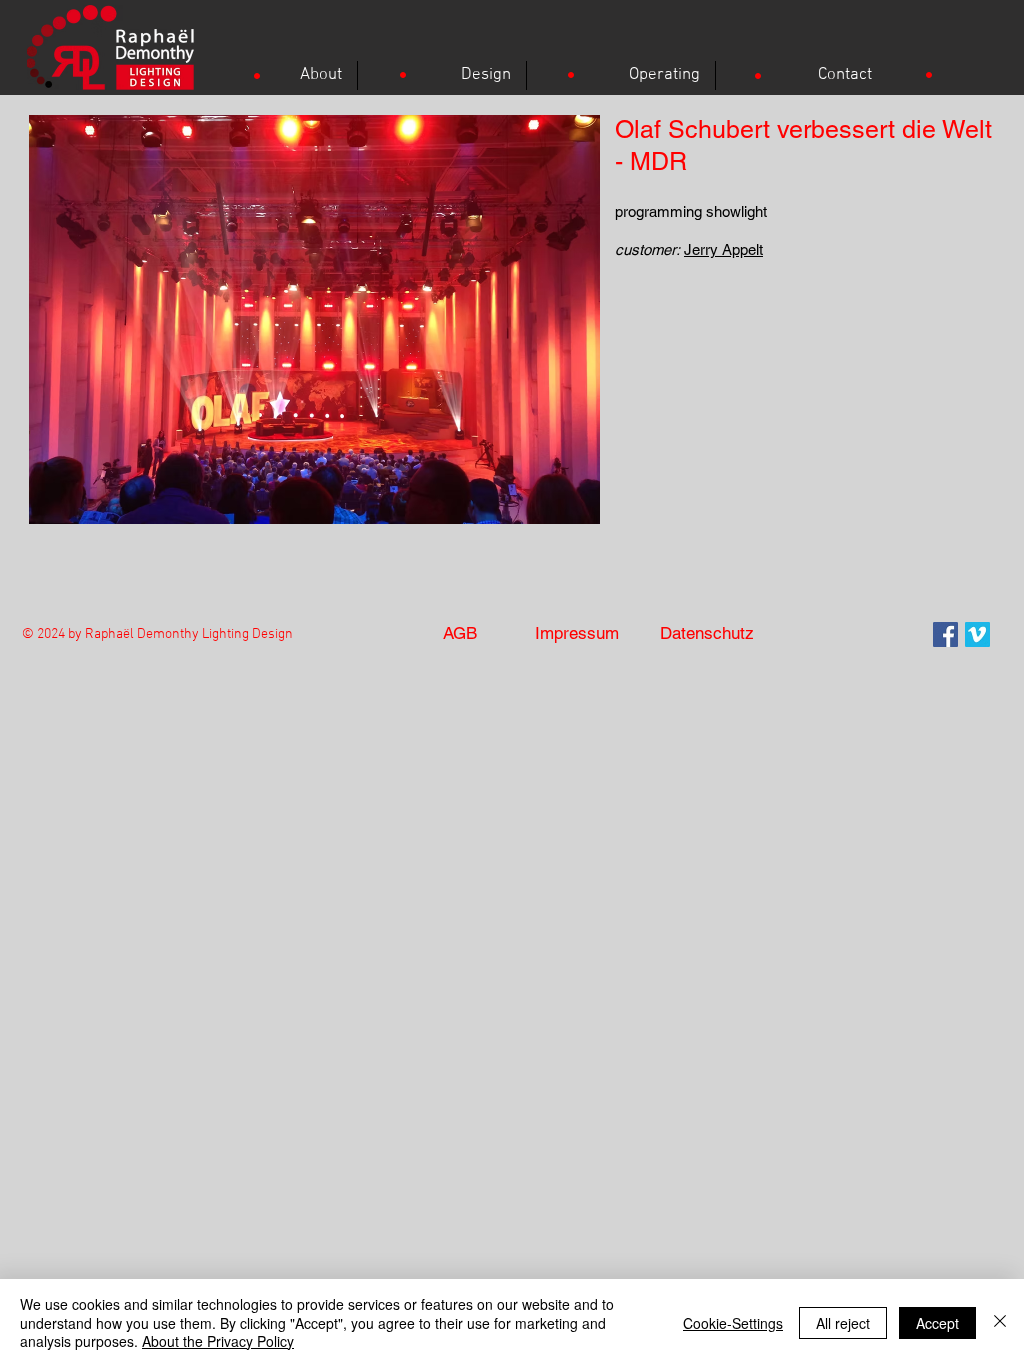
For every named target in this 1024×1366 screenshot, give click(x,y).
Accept (937, 1323)
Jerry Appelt (723, 249)
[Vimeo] (977, 634)
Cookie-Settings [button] (733, 1323)
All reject (843, 1323)
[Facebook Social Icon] (945, 634)
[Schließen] (1000, 1322)
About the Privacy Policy (218, 1341)
